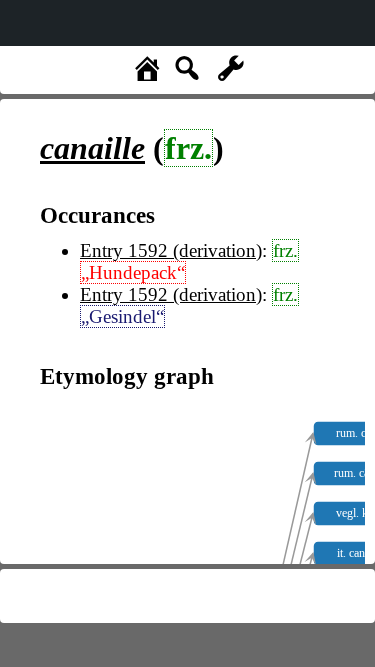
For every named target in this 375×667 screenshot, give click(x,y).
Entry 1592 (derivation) (171, 250)
